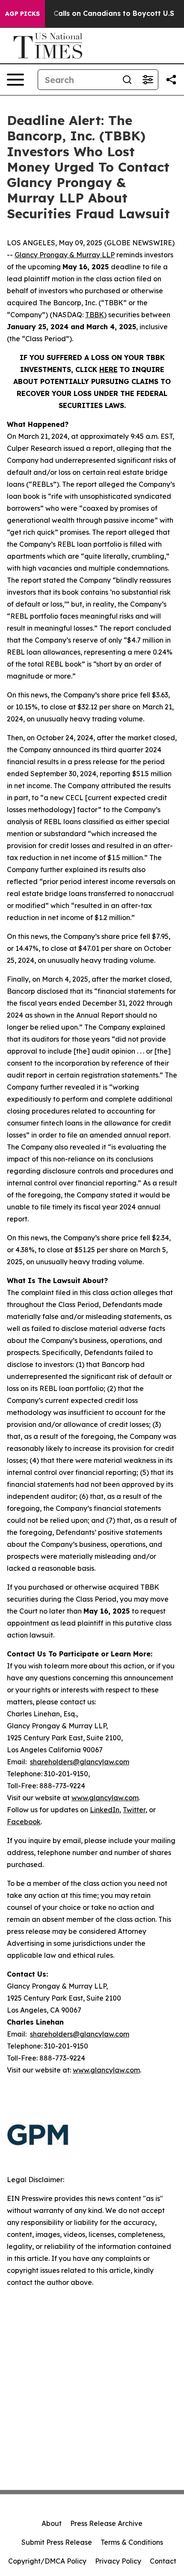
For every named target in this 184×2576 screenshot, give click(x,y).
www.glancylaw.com (105, 1798)
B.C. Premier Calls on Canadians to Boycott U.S (91, 13)
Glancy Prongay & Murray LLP (65, 255)
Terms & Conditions (132, 2542)
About (52, 2523)
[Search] (127, 80)
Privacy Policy (118, 2561)
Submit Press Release (57, 2542)
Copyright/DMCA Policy (47, 2561)
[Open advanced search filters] (148, 80)
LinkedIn (105, 1810)
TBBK (95, 315)
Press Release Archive (106, 2523)
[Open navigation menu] (15, 80)
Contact (163, 2561)
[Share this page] (171, 80)
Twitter (134, 1810)
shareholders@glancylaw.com (80, 1762)
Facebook (24, 1822)
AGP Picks (22, 14)
